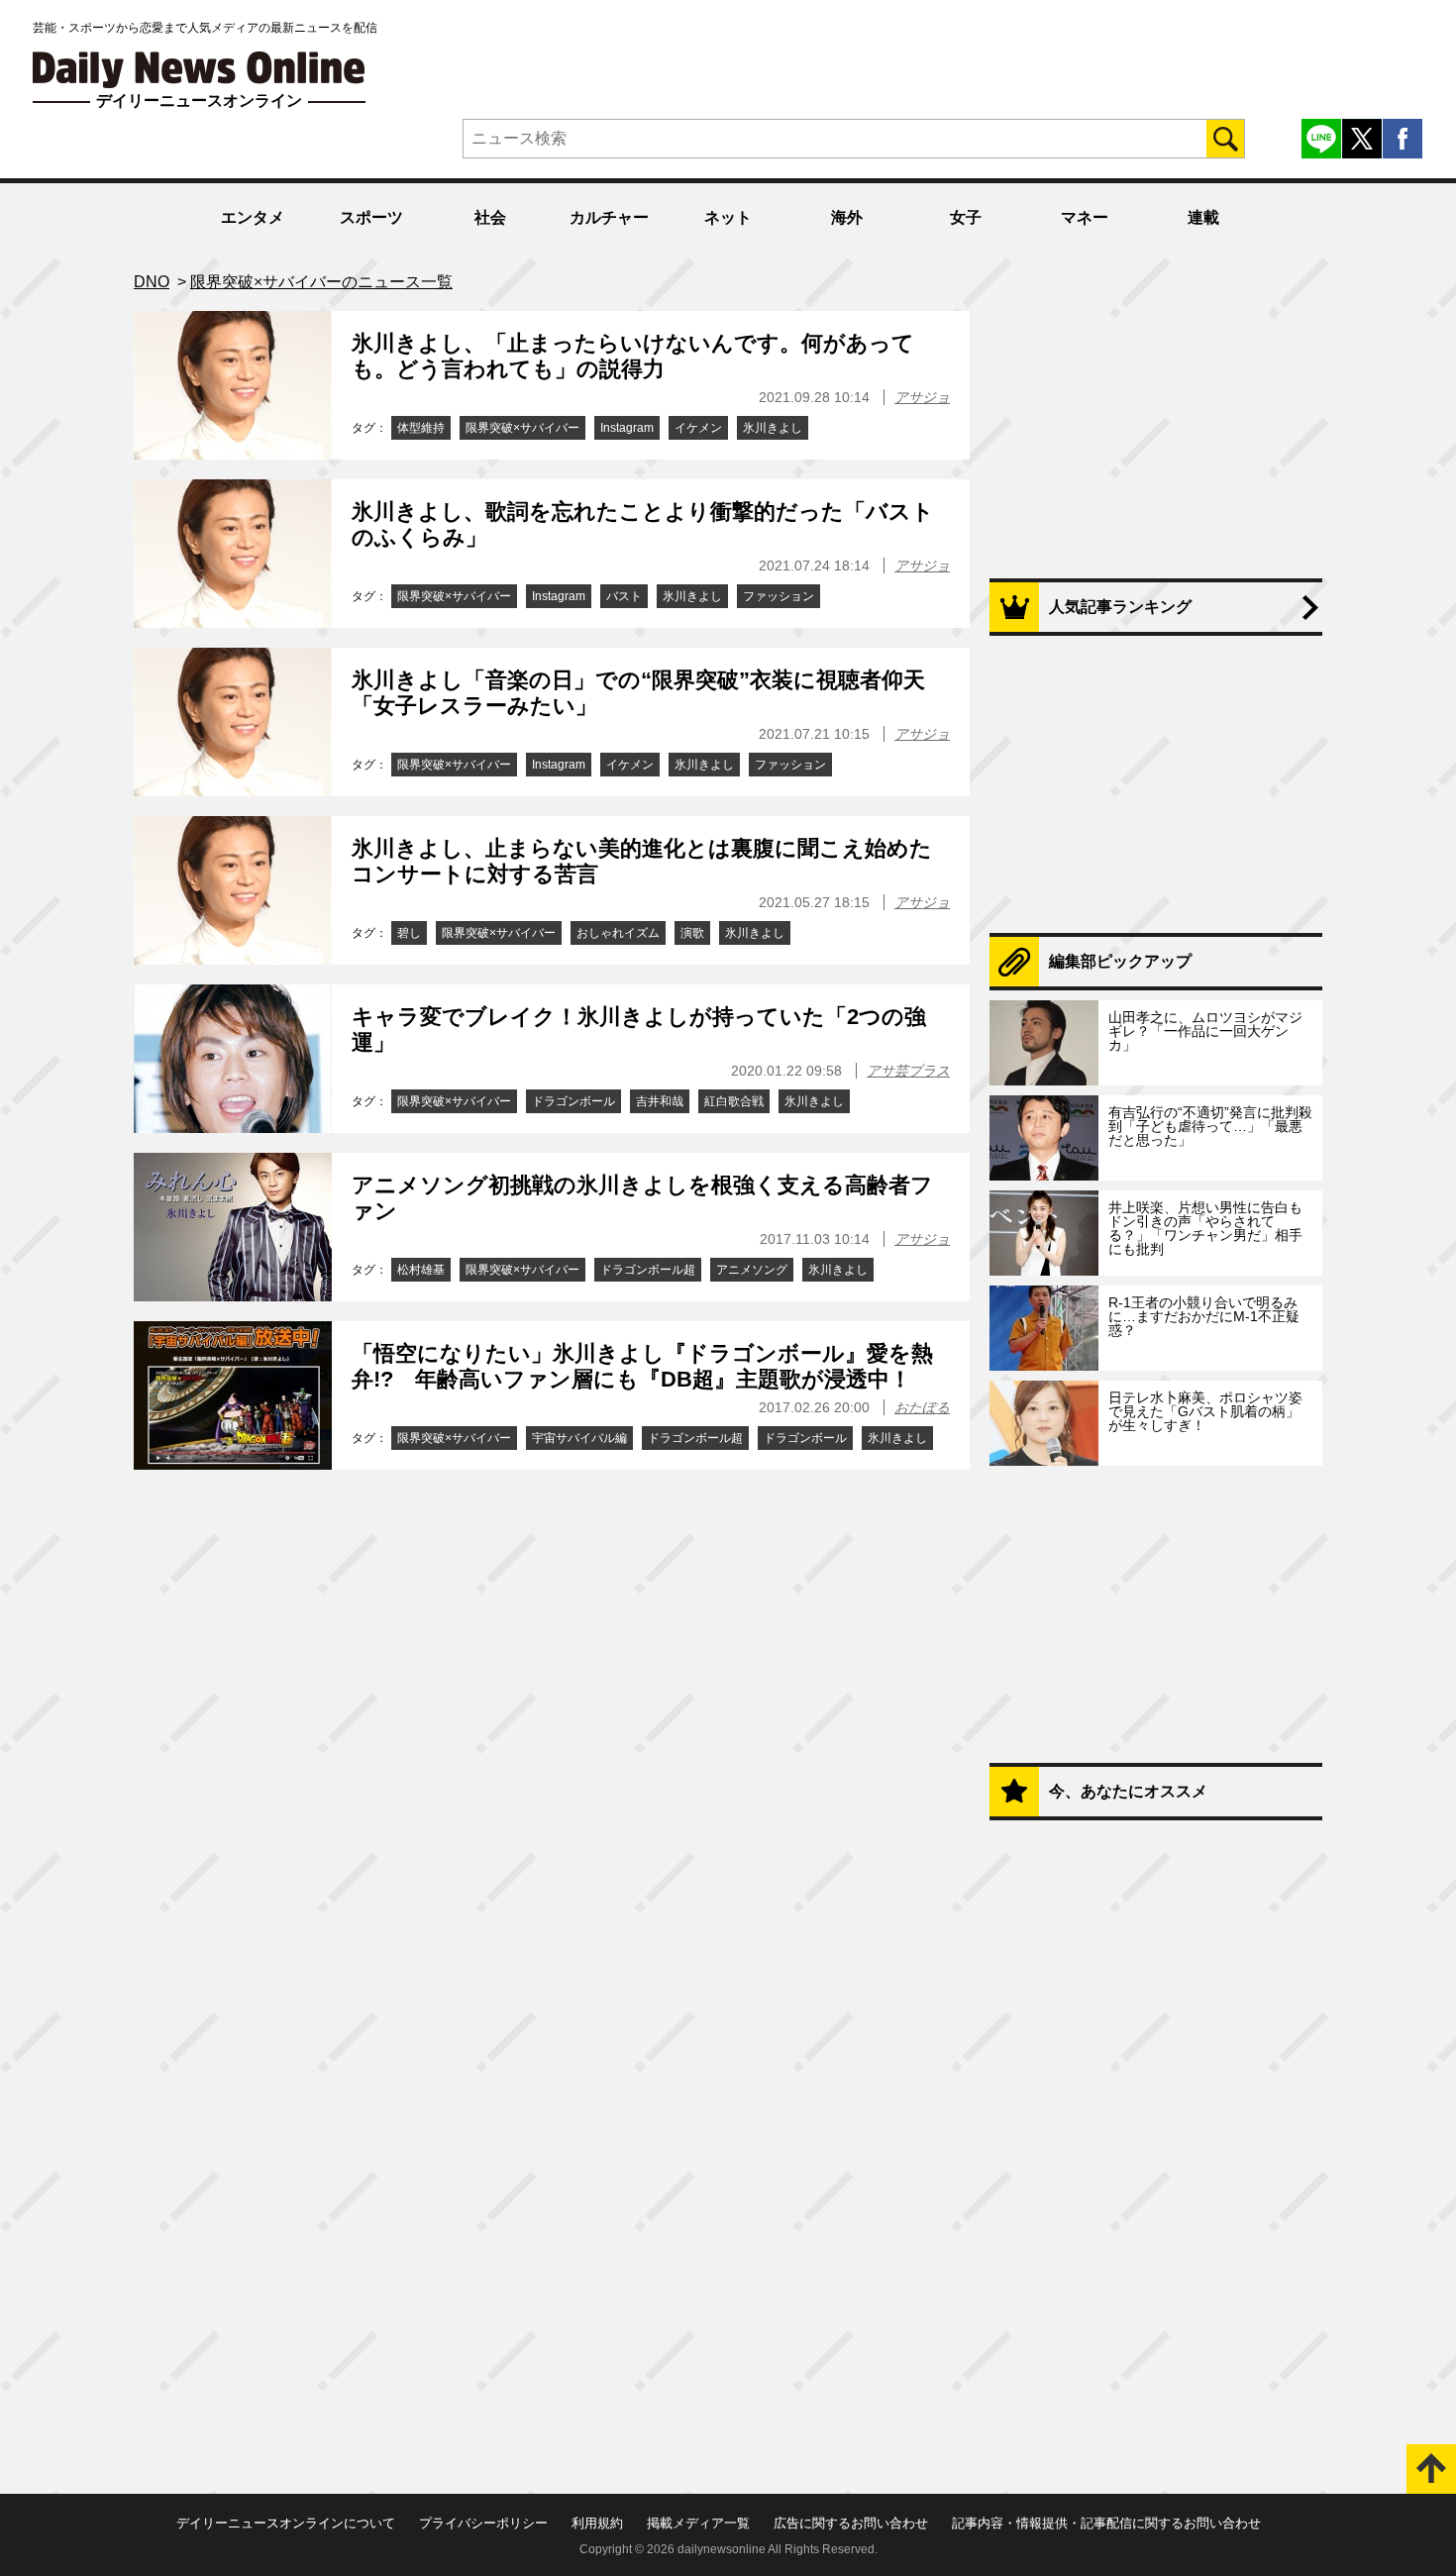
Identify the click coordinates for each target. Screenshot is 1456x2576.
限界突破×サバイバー (522, 428)
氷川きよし (773, 428)
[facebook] (1403, 139)
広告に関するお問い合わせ (851, 2523)
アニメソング (752, 1270)
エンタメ (253, 217)
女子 (966, 217)
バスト (624, 596)
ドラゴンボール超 (648, 1270)
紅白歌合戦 (734, 1101)
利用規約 (597, 2523)
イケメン (698, 428)
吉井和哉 (660, 1101)
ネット (728, 217)
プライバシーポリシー (483, 2523)
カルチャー (609, 217)
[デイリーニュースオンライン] (199, 70)
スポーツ (371, 217)
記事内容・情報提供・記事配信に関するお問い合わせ (1106, 2523)
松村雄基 (421, 1270)
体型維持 (421, 428)
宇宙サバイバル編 (579, 1438)
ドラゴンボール (573, 1101)
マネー (1085, 217)
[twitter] (1362, 139)
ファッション (779, 596)
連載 (1203, 217)
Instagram (627, 428)
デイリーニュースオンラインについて (286, 2523)
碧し (409, 933)
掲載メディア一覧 (698, 2523)
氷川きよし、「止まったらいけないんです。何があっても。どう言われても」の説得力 (633, 356)
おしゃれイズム (618, 933)
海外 (847, 217)
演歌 (692, 933)
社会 (490, 217)
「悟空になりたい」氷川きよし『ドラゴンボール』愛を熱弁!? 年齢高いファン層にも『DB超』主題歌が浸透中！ (642, 1366)
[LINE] (1321, 139)
